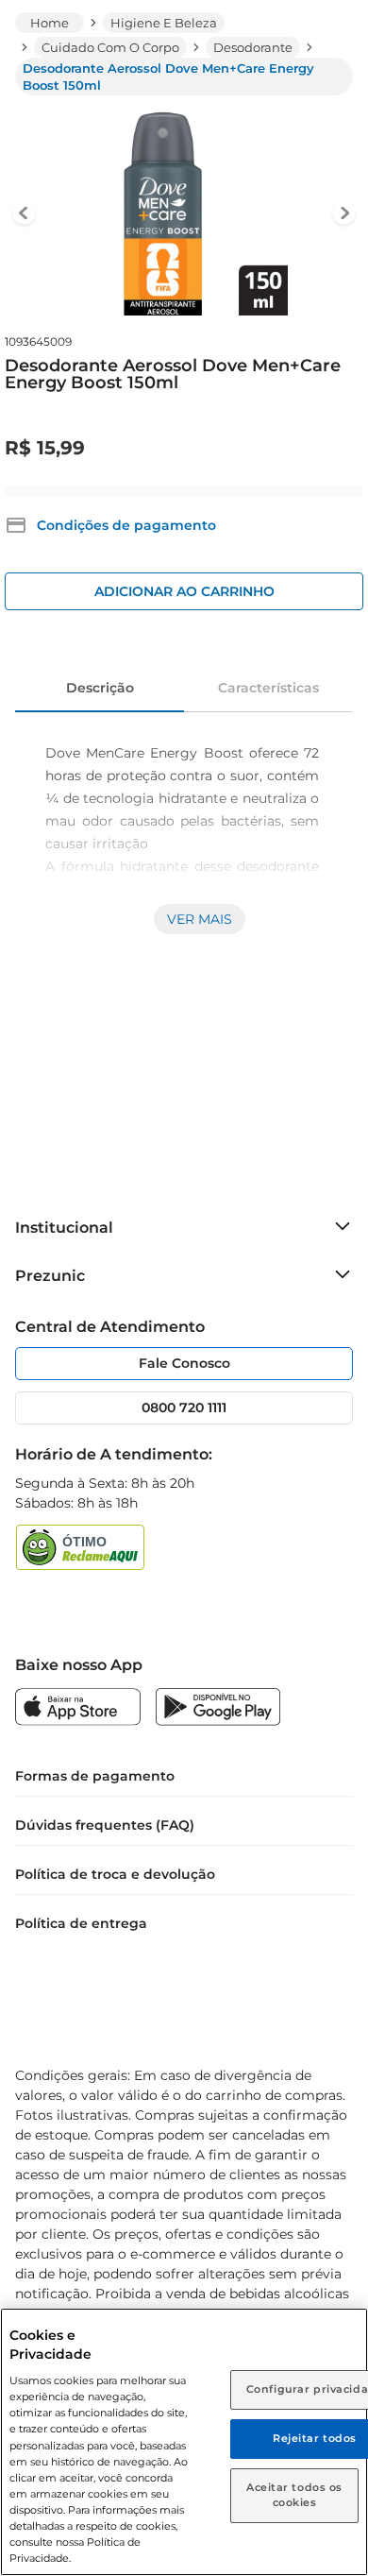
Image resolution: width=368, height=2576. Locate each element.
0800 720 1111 (184, 1407)
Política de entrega (81, 1923)
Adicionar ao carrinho (184, 591)
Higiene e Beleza (164, 23)
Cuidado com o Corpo (110, 47)
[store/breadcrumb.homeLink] (50, 23)
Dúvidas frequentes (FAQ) (105, 1825)
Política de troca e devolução (115, 1874)
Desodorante (253, 47)
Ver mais (200, 919)
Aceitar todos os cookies (294, 2495)
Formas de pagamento (95, 1776)
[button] (110, 525)
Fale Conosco (184, 1363)
